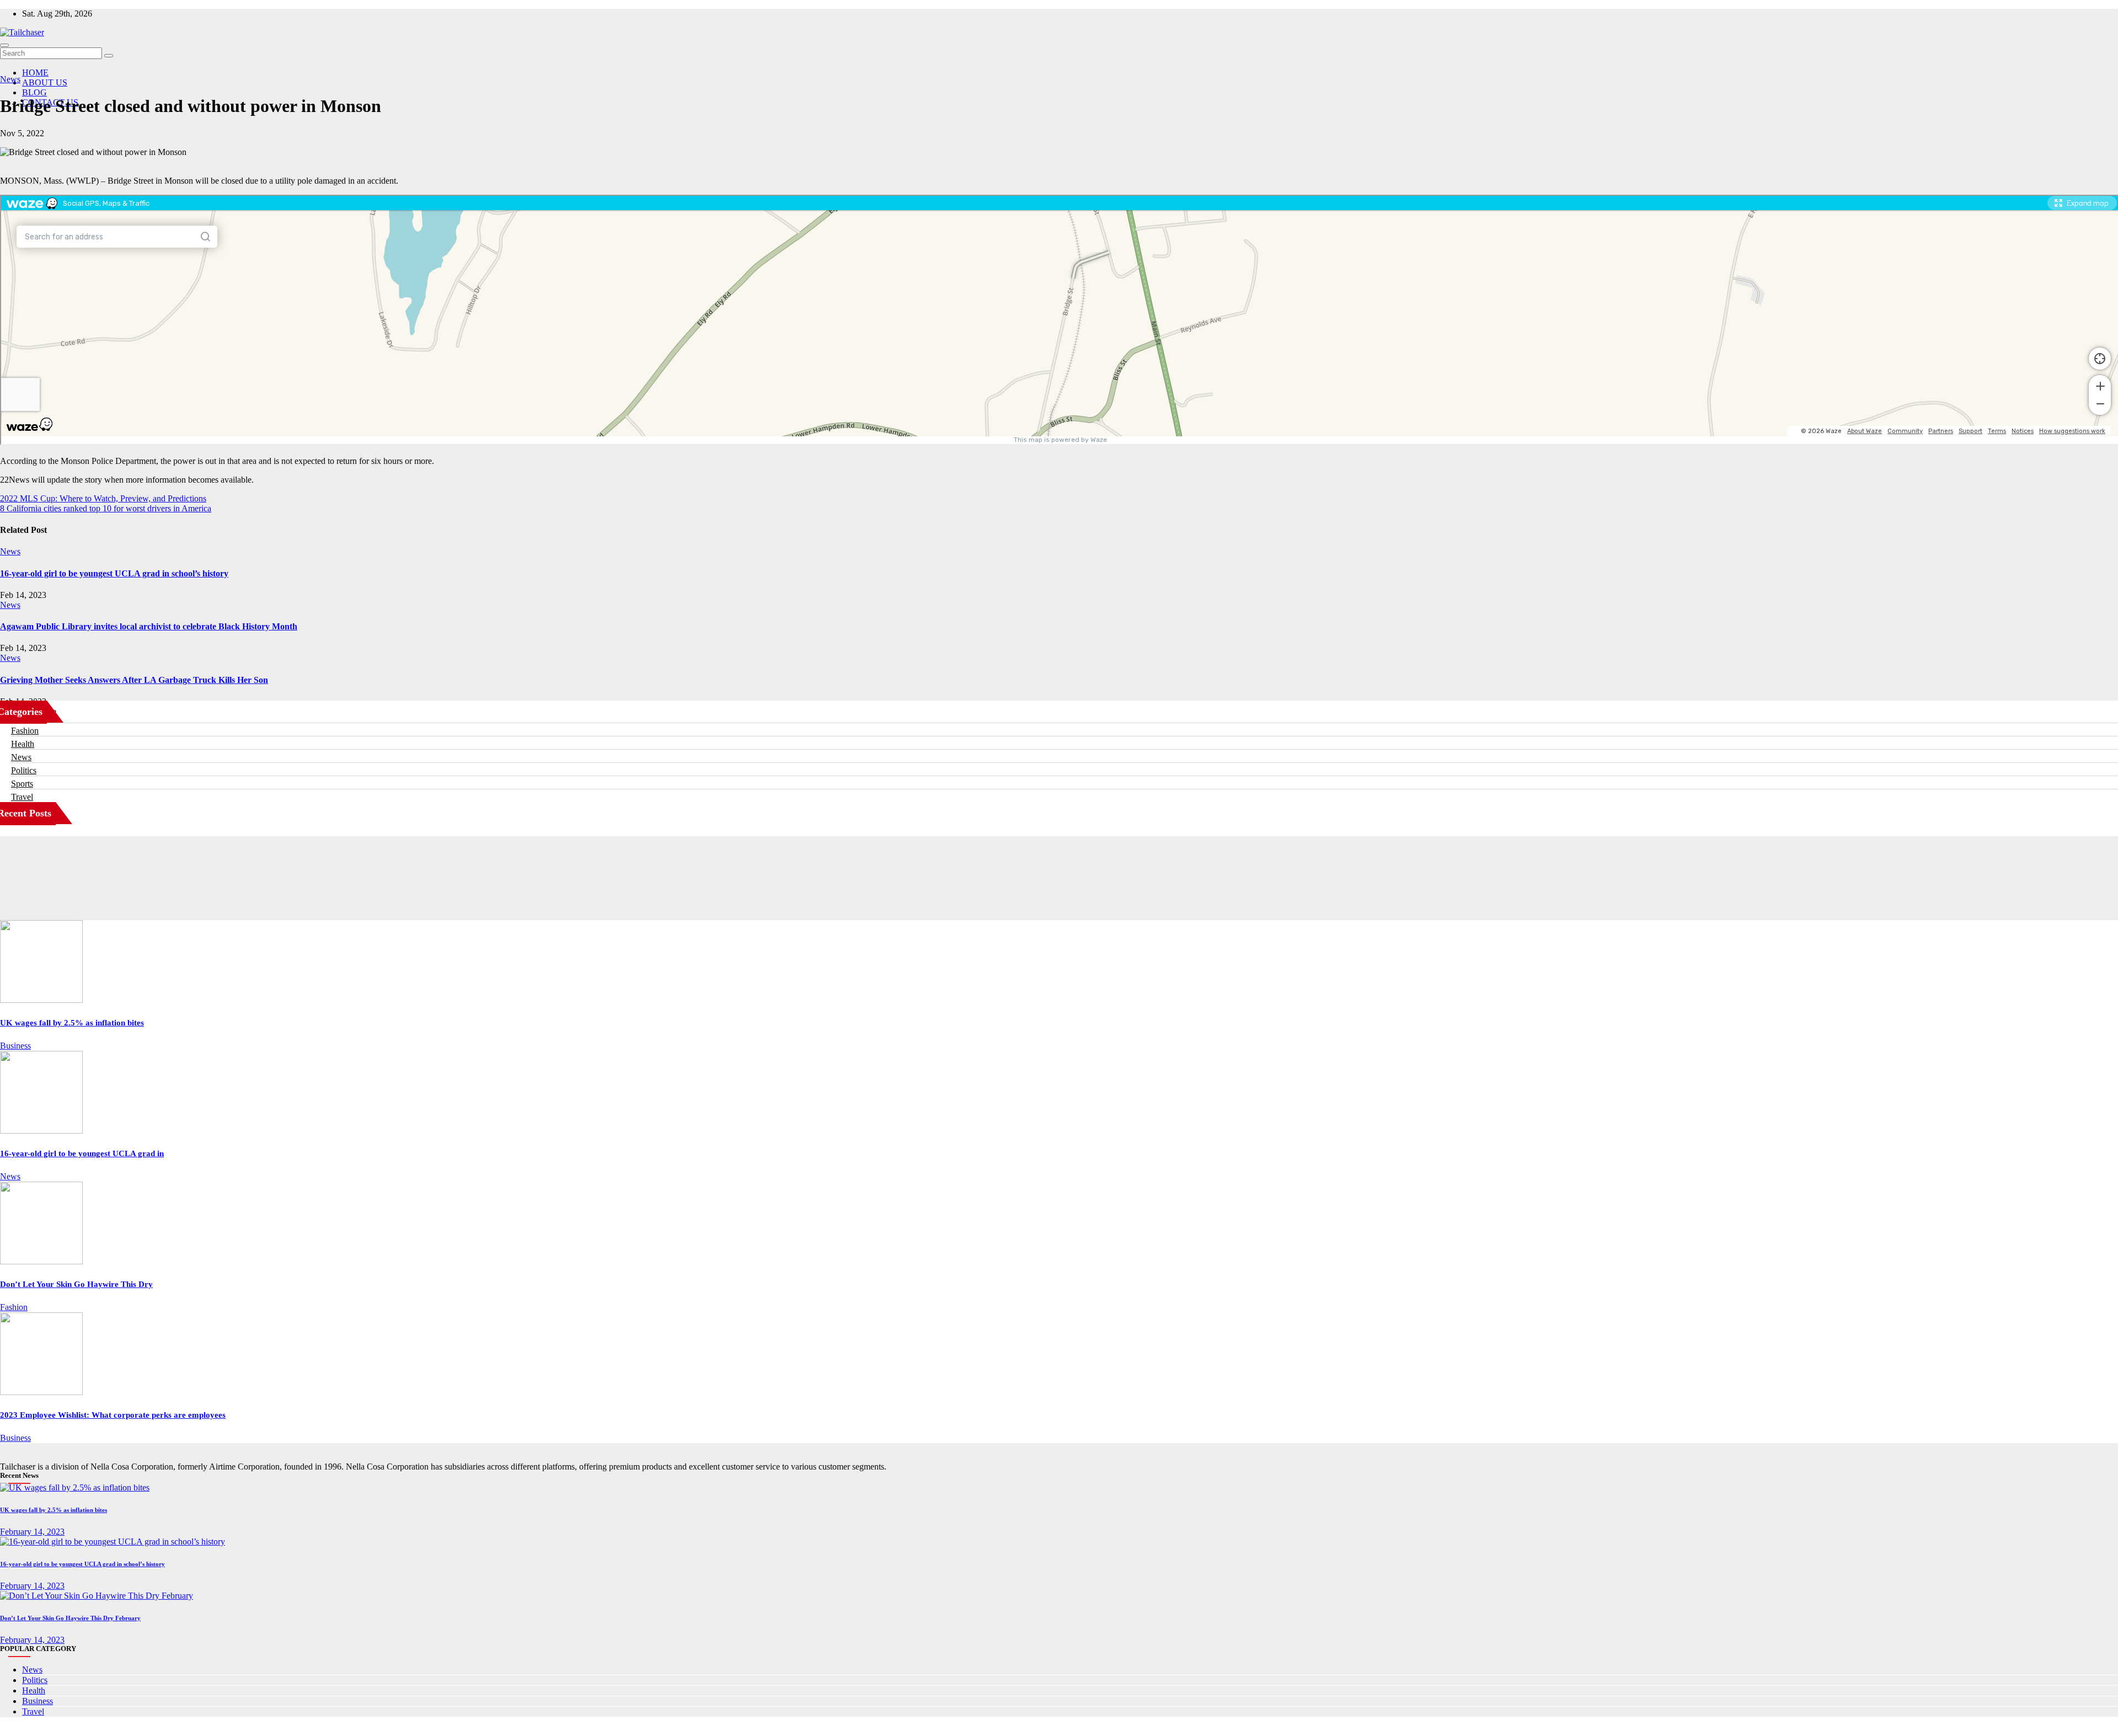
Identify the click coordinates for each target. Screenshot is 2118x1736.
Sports (22, 784)
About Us (45, 82)
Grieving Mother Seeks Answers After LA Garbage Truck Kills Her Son (134, 680)
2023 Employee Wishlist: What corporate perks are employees (113, 1415)
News (10, 79)
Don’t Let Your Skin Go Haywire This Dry (76, 1284)
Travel (22, 797)
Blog (34, 92)
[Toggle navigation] (4, 45)
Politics (24, 770)
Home (35, 73)
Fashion (25, 731)
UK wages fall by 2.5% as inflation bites (72, 1023)
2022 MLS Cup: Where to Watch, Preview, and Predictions (103, 498)
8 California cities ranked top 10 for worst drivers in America (106, 508)
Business (15, 1046)
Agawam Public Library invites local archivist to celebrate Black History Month (149, 626)
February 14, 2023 (32, 1532)
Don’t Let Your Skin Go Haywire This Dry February (70, 1618)
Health (23, 744)
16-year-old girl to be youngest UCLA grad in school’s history (114, 573)
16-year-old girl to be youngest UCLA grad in (82, 1153)
